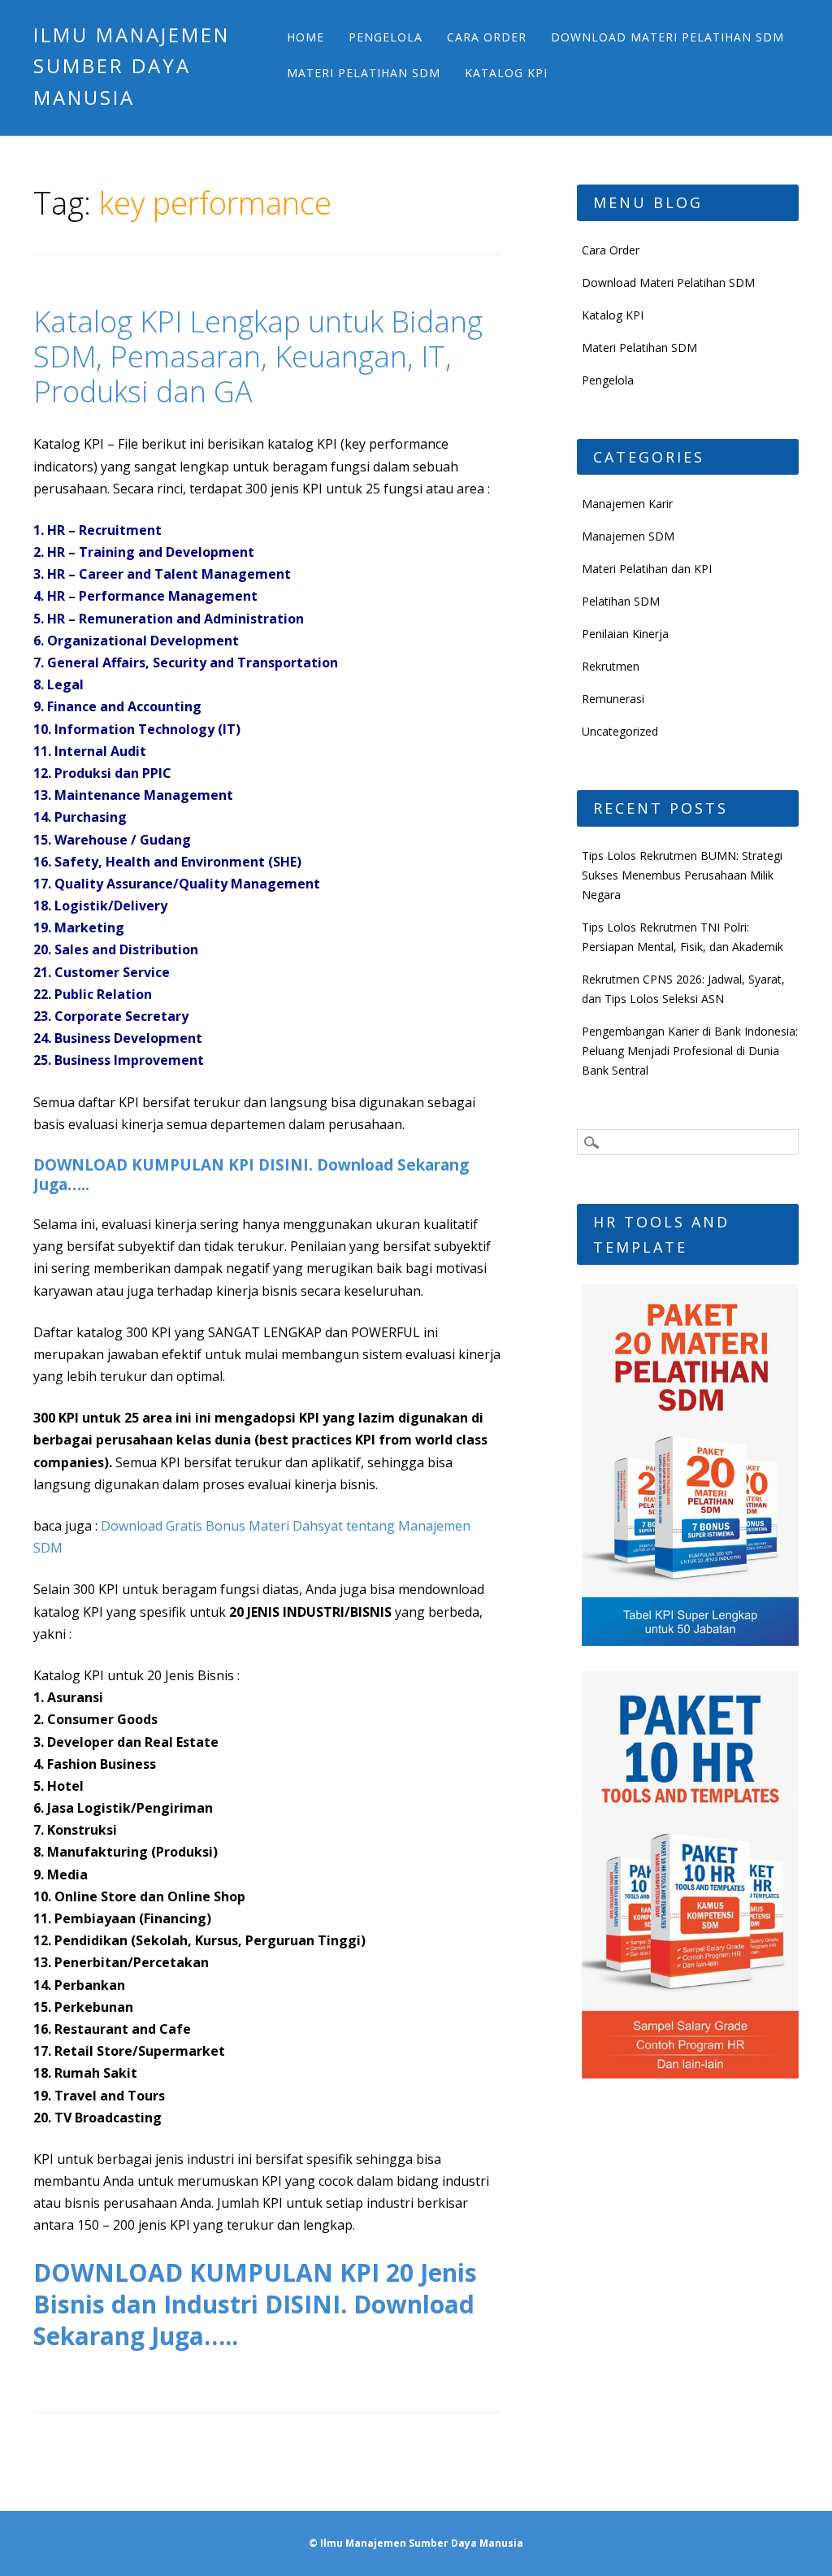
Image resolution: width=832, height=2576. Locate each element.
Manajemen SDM (628, 536)
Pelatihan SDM (621, 601)
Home (305, 37)
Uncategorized (620, 731)
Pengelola (386, 37)
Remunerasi (613, 699)
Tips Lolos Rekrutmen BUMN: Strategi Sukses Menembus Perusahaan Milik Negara (682, 875)
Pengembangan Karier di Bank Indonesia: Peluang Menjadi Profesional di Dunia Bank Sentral (690, 1051)
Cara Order (487, 37)
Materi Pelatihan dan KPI (647, 569)
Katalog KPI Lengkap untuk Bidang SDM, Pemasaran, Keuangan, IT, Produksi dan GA (258, 356)
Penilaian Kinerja (625, 634)
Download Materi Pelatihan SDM (667, 37)
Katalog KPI (506, 73)
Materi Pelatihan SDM (364, 73)
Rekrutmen (611, 666)
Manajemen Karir (627, 504)
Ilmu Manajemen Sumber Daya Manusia (132, 66)
